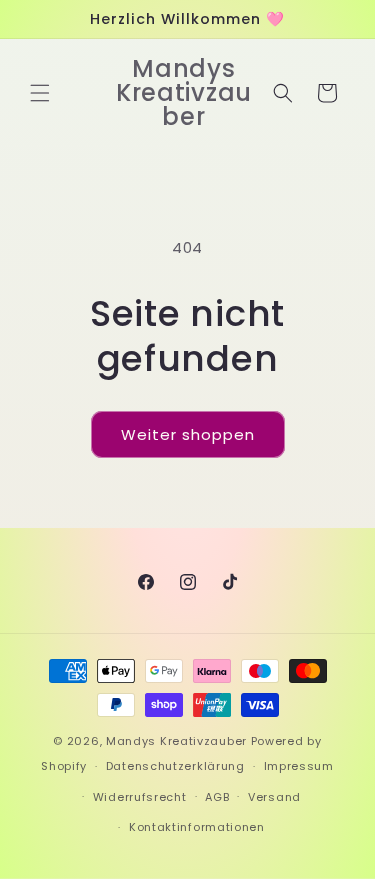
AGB (217, 797)
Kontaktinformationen (197, 827)
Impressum (299, 766)
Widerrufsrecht (140, 797)
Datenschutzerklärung (175, 766)
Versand (274, 797)
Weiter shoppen (188, 434)
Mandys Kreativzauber (176, 741)
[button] (40, 93)
